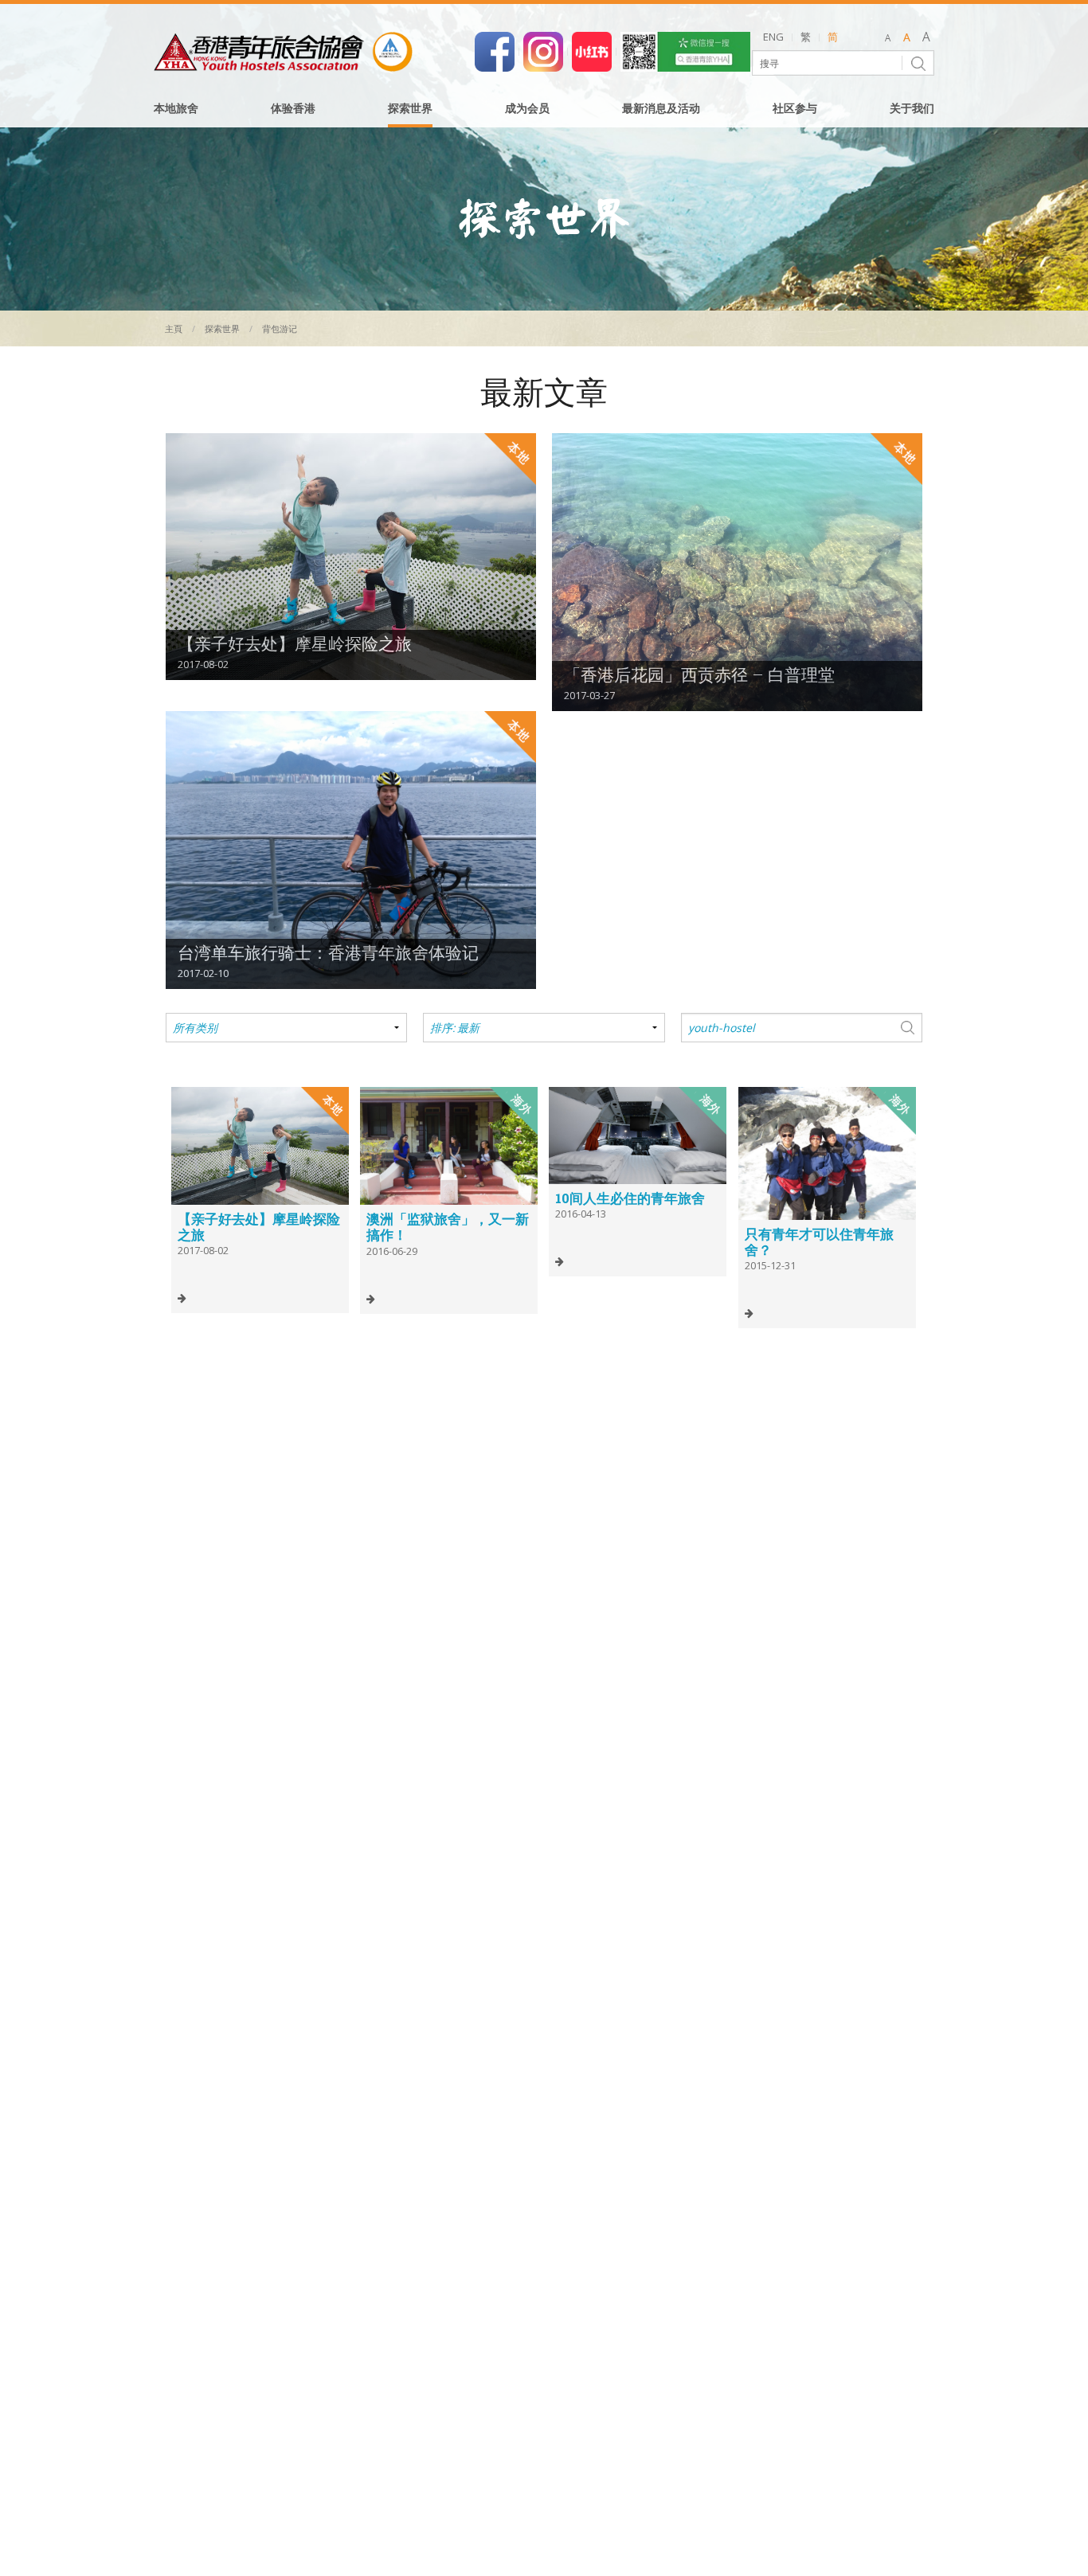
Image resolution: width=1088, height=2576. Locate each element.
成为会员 (527, 109)
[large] (926, 38)
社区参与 (795, 109)
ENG (773, 37)
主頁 (174, 328)
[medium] (907, 38)
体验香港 (293, 109)
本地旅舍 (176, 109)
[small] (888, 38)
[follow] (543, 50)
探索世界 (410, 109)
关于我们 (912, 109)
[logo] (283, 52)
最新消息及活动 (661, 109)
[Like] (495, 50)
